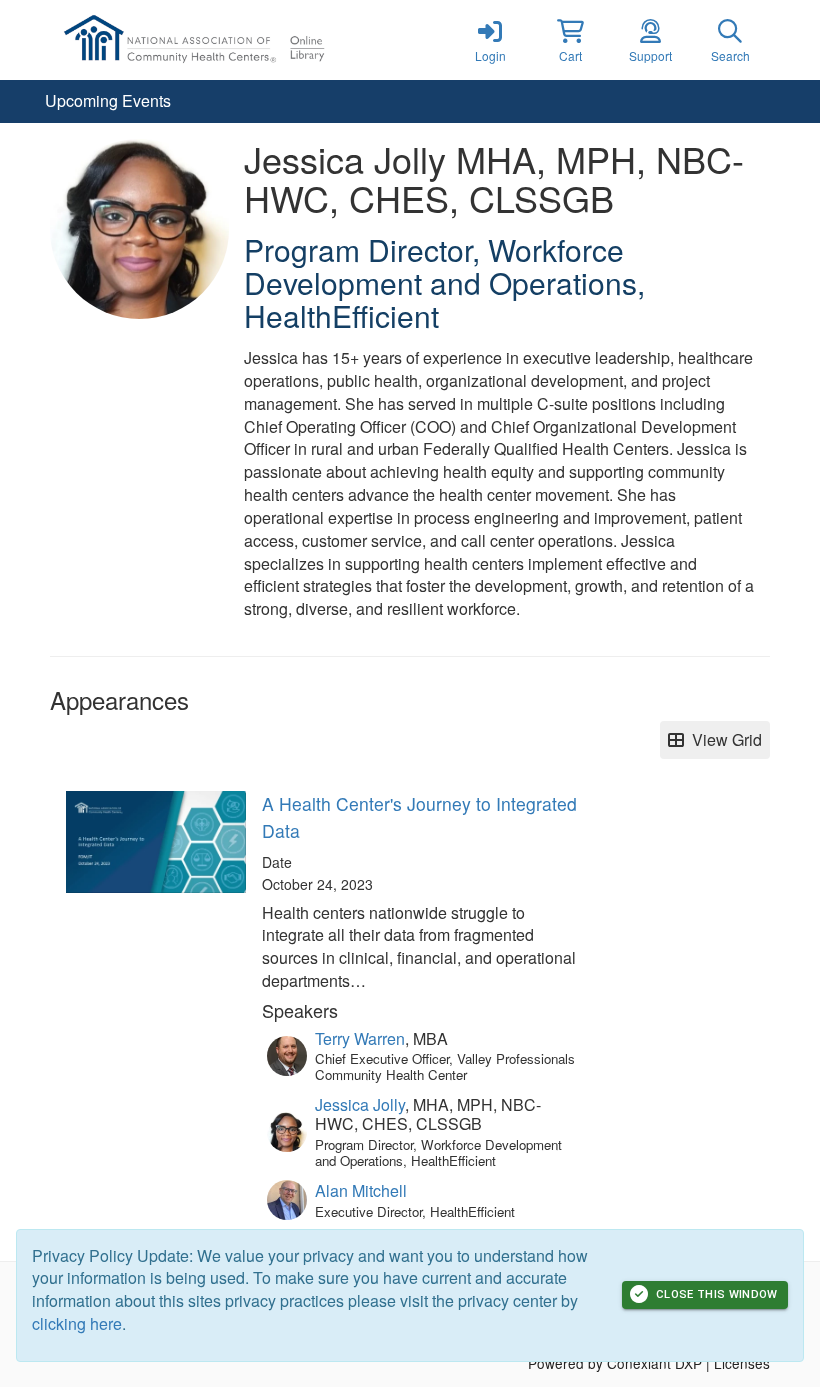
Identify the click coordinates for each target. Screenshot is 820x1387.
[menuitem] (108, 101)
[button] (570, 40)
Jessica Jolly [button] (360, 1104)
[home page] (240, 40)
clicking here (77, 1323)
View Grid (723, 739)
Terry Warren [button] (360, 1038)
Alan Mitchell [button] (361, 1190)
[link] (490, 40)
